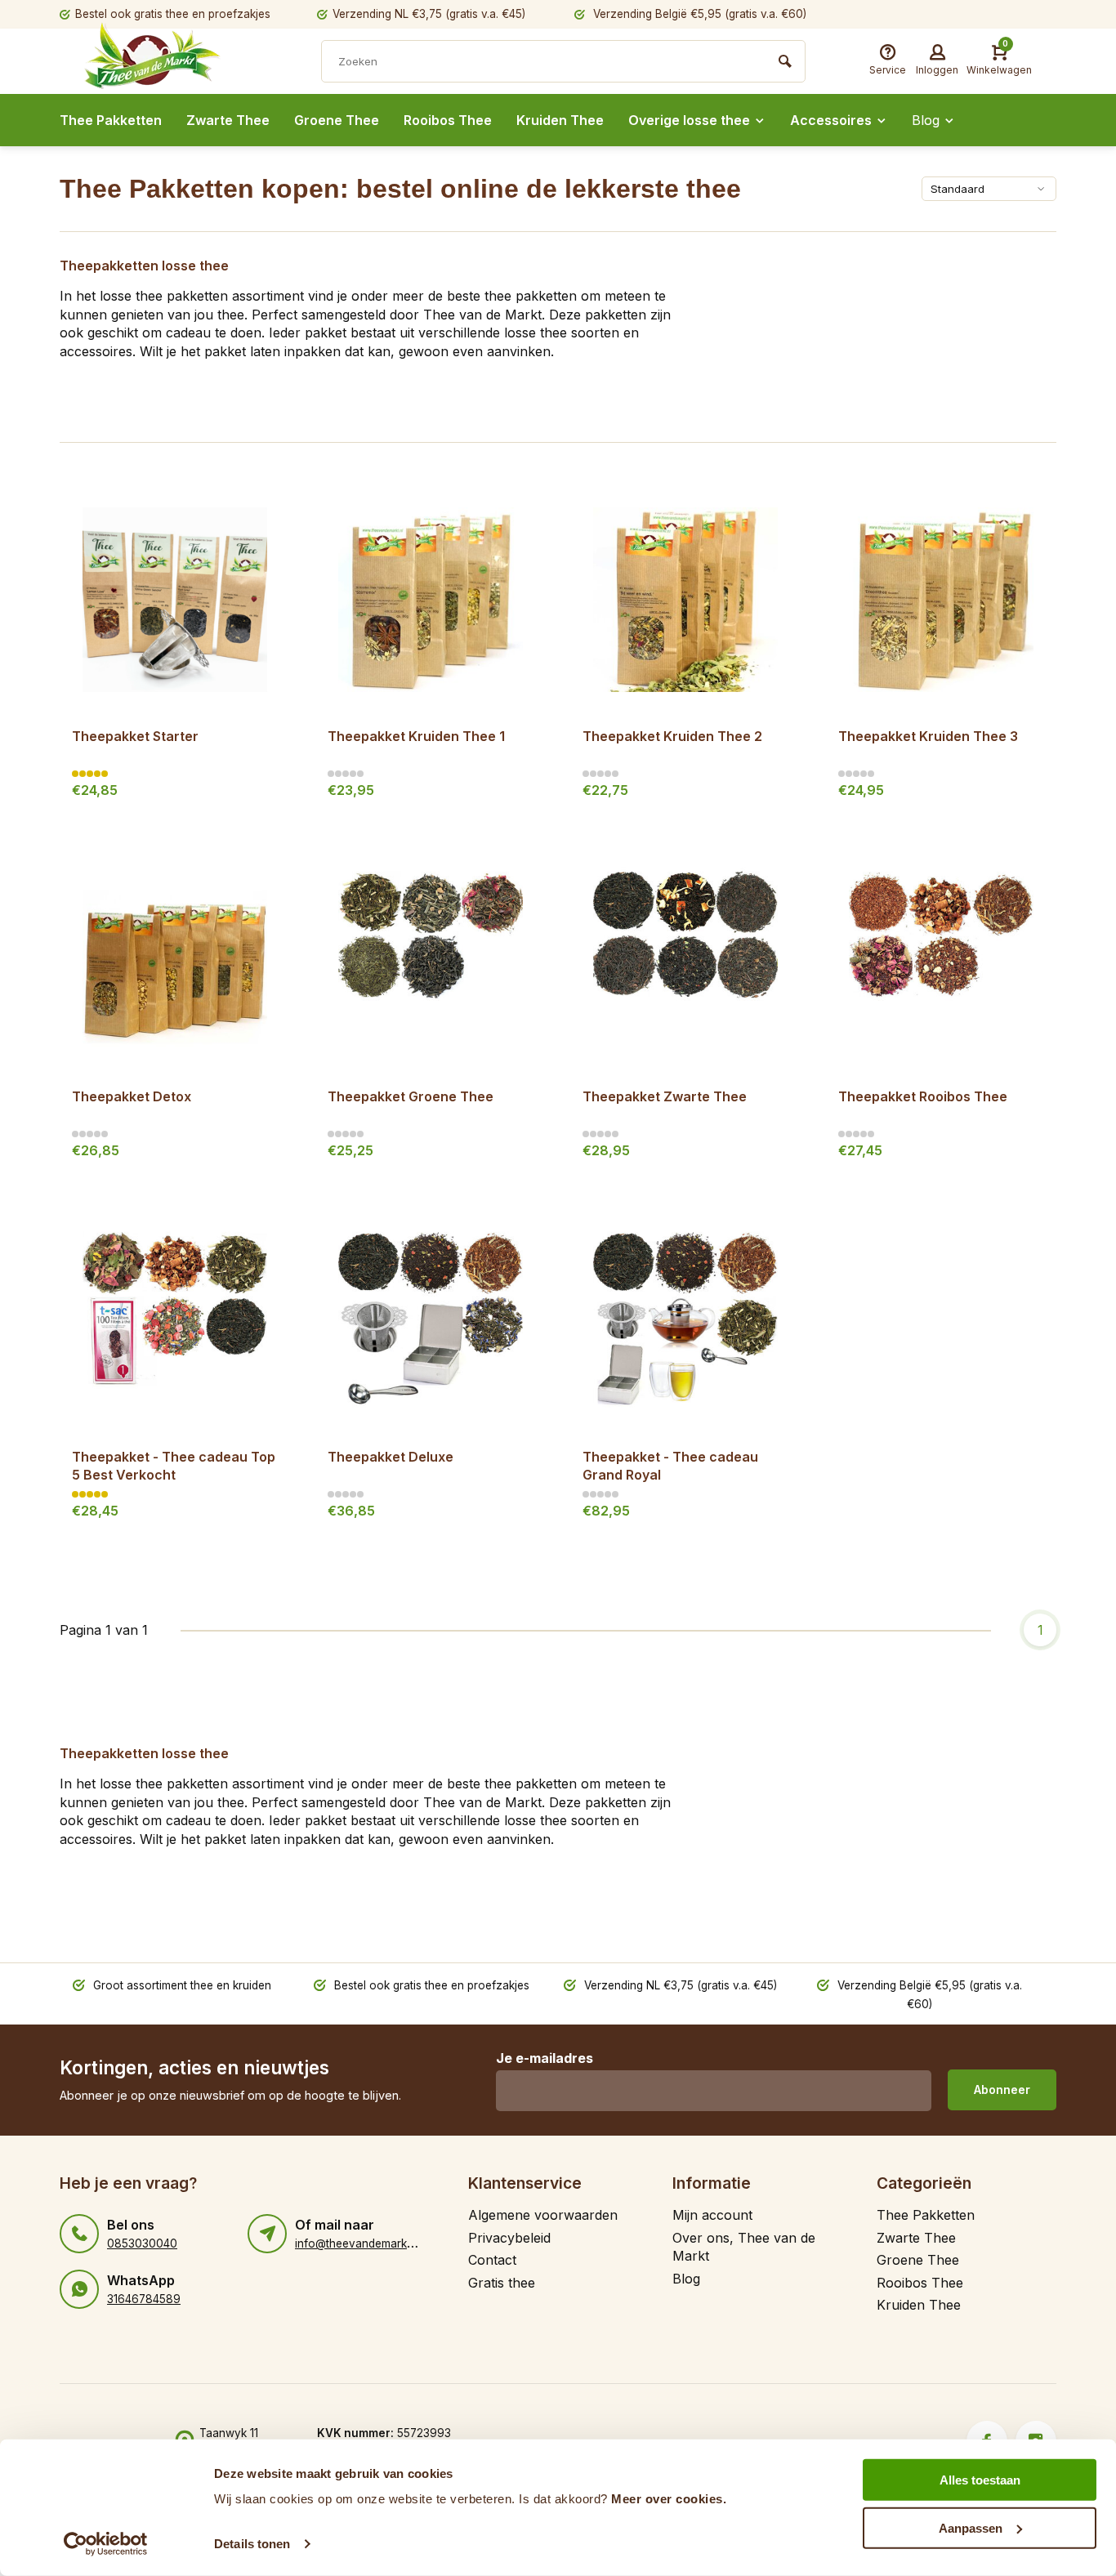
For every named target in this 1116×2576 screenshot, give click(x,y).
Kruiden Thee (560, 120)
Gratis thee (502, 2283)
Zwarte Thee (228, 120)
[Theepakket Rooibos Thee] (942, 960)
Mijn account (712, 2215)
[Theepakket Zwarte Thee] (686, 960)
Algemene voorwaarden (543, 2215)
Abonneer (1002, 2089)
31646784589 (144, 2299)
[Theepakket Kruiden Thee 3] (942, 599)
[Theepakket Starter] (175, 599)
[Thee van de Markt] (182, 63)
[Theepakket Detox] (175, 960)
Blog (926, 120)
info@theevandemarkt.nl (358, 2243)
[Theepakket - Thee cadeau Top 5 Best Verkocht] (175, 1320)
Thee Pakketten (111, 120)
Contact (492, 2260)
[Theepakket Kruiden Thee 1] (431, 599)
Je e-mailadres (545, 2058)
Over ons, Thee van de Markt (744, 2247)
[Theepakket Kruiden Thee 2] (686, 599)
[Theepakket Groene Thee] (431, 960)
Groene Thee (337, 120)
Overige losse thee (689, 120)
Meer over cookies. (669, 2499)
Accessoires (831, 120)
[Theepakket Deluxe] (431, 1320)
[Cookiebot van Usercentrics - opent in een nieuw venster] (106, 2544)
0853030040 (142, 2243)
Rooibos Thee (448, 120)
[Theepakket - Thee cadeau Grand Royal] (686, 1320)
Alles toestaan (980, 2480)
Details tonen (252, 2544)
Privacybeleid (509, 2238)
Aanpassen (971, 2527)
